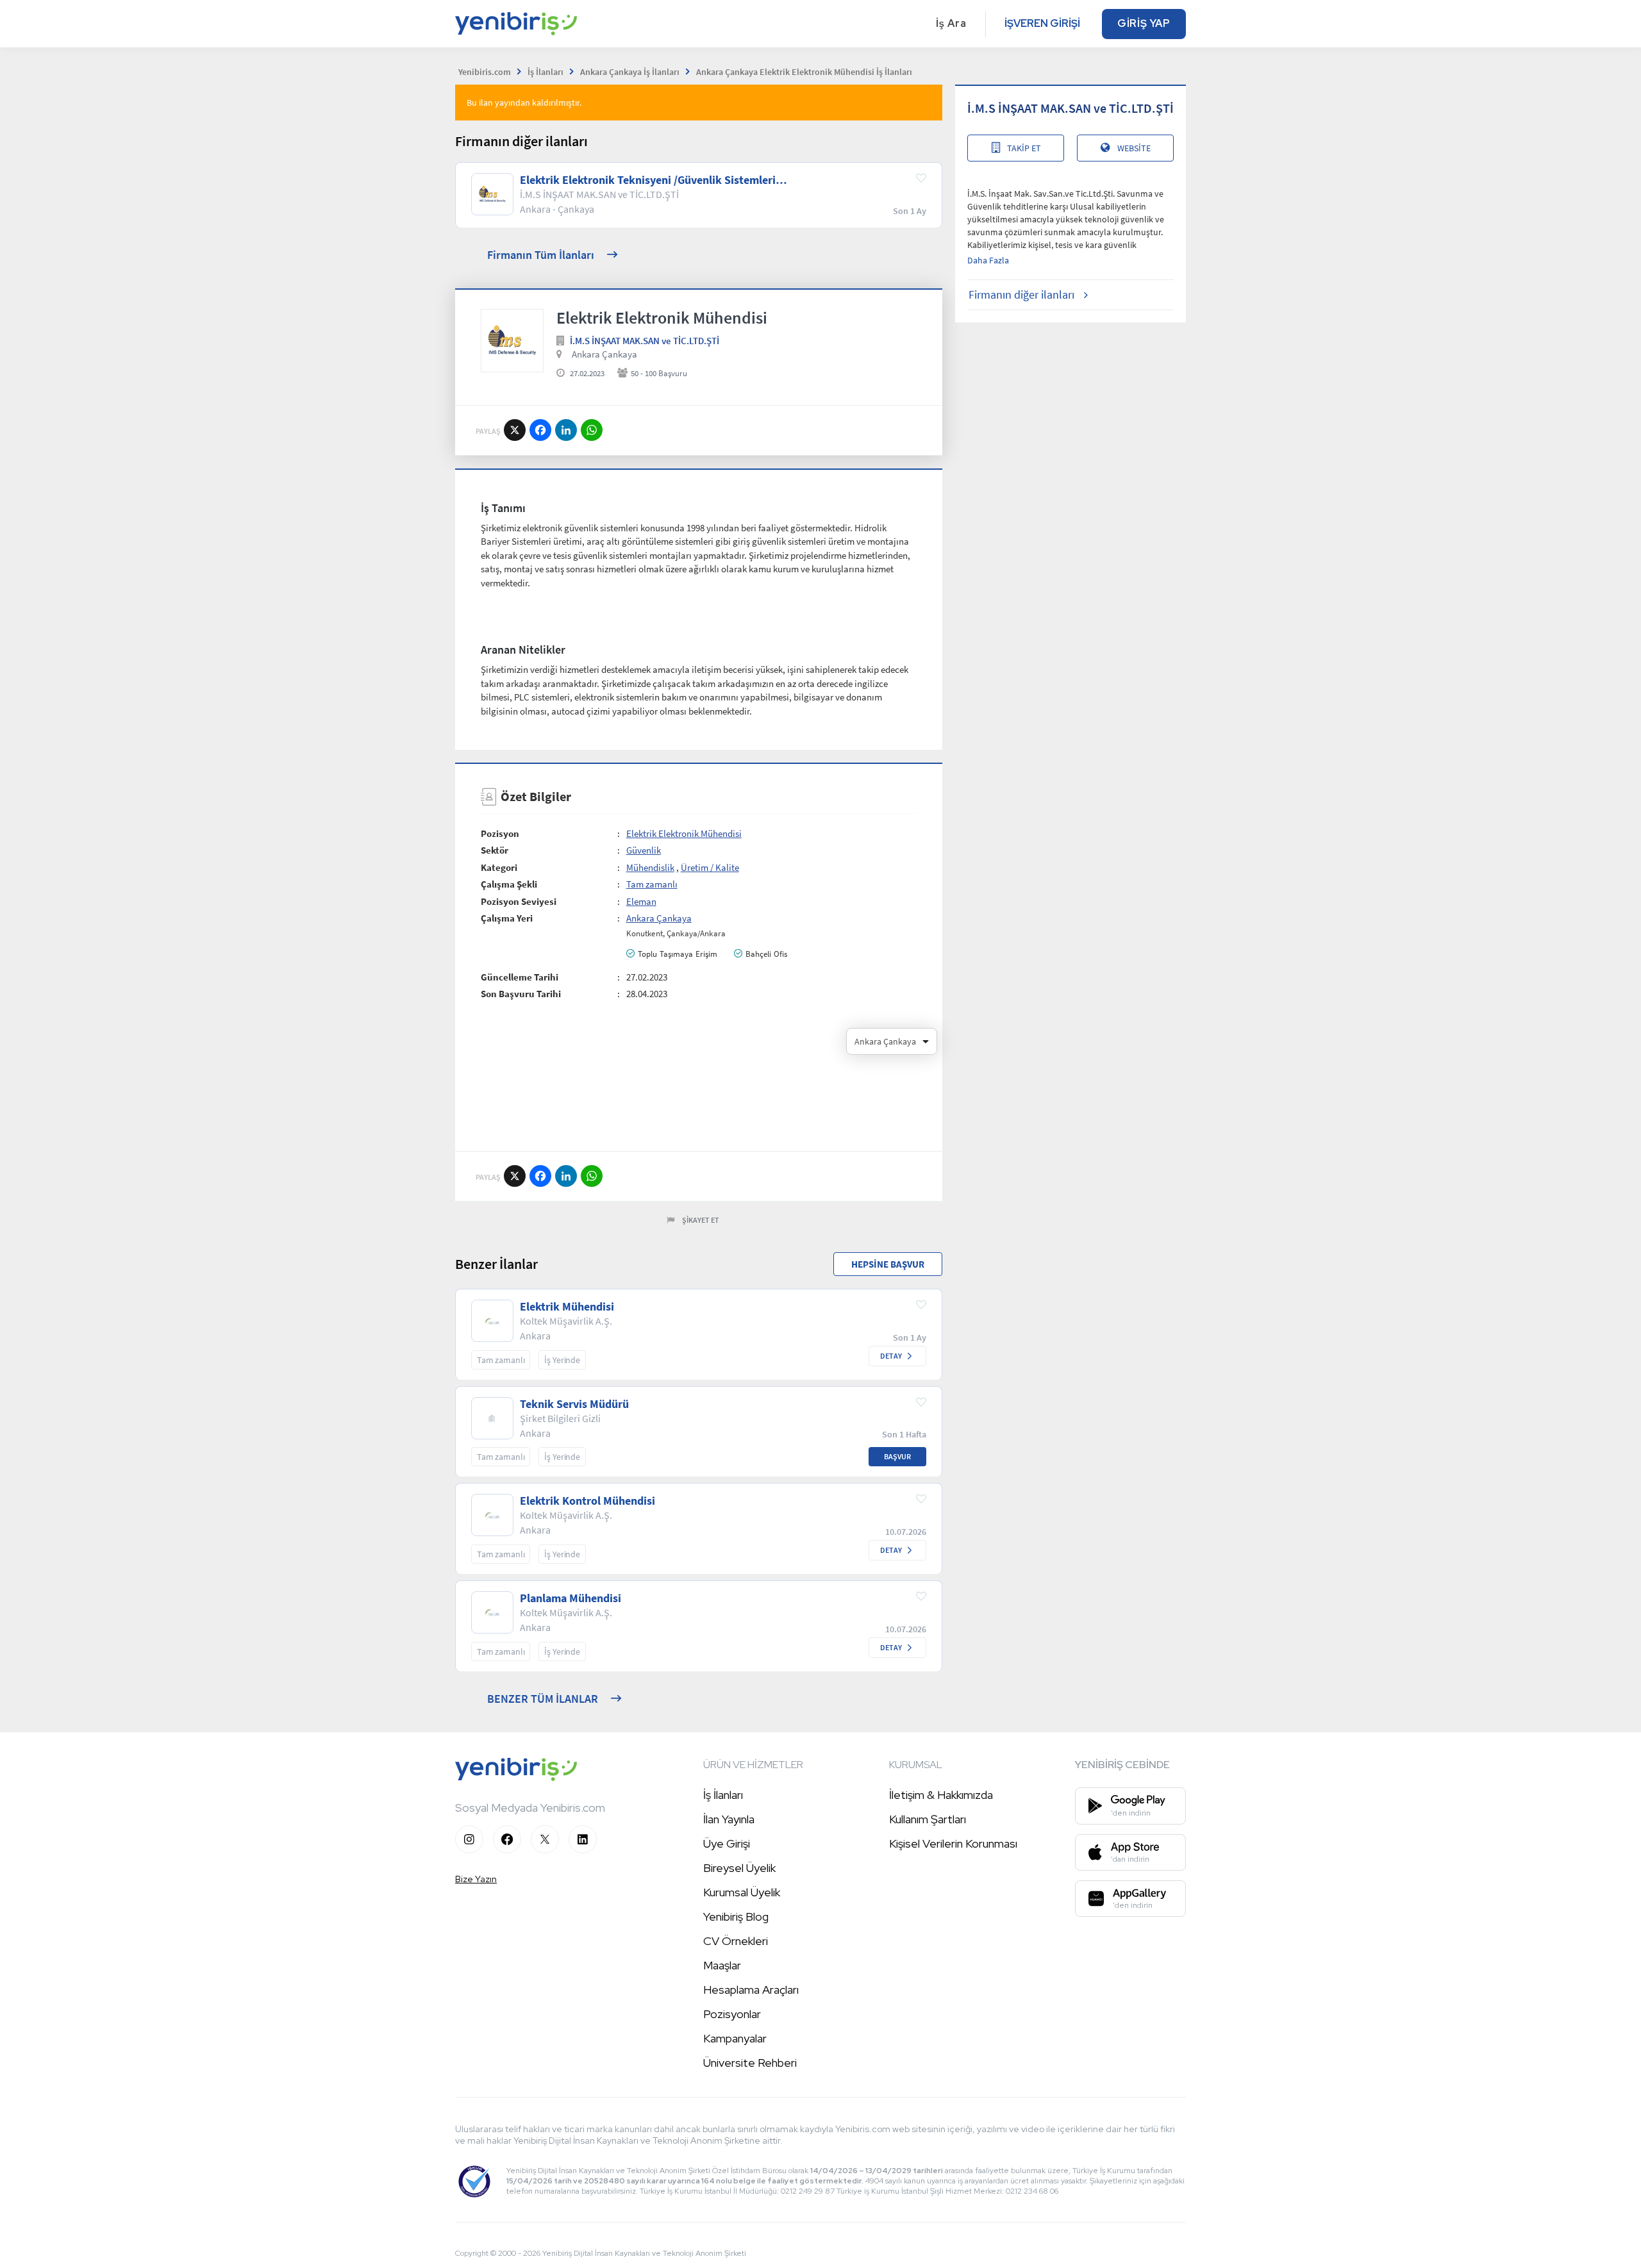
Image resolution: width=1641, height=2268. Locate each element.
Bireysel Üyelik (739, 1868)
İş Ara (951, 23)
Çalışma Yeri (507, 918)
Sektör (495, 850)
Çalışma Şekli (509, 884)
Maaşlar (722, 1965)
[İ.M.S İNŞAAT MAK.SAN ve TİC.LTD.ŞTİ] (512, 340)
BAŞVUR (897, 1456)
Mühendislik (650, 867)
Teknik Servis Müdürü (574, 1404)
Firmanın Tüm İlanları (541, 255)
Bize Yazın (476, 1879)
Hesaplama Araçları (751, 1990)
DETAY (891, 1356)
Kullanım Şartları (928, 1819)
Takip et (1024, 148)
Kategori (499, 867)
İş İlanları (723, 1795)
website (1134, 148)
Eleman (641, 901)
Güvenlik (644, 850)
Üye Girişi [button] (727, 1843)
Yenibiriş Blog (736, 1916)
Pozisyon (500, 833)
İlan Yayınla (729, 1819)
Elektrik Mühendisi (567, 1307)
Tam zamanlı (652, 884)
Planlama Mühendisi (571, 1598)
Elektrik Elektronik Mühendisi (684, 833)
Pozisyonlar (732, 2014)
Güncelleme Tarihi (520, 977)
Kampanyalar (735, 2038)
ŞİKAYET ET (701, 1220)
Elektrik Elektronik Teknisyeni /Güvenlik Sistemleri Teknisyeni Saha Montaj (648, 180)
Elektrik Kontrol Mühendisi (587, 1501)
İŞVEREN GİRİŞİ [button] (1042, 23)
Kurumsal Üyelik (742, 1892)
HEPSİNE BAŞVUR (888, 1264)
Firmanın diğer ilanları (1021, 294)
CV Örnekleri (736, 1941)
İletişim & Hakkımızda (941, 1795)
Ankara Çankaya (604, 354)
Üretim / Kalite (710, 867)
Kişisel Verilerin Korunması (953, 1843)
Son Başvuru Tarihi (521, 994)
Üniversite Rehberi (750, 2063)
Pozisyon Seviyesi (519, 901)
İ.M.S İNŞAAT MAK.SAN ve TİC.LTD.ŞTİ (645, 341)
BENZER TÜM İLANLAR (543, 1699)
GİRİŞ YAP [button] (1144, 23)
